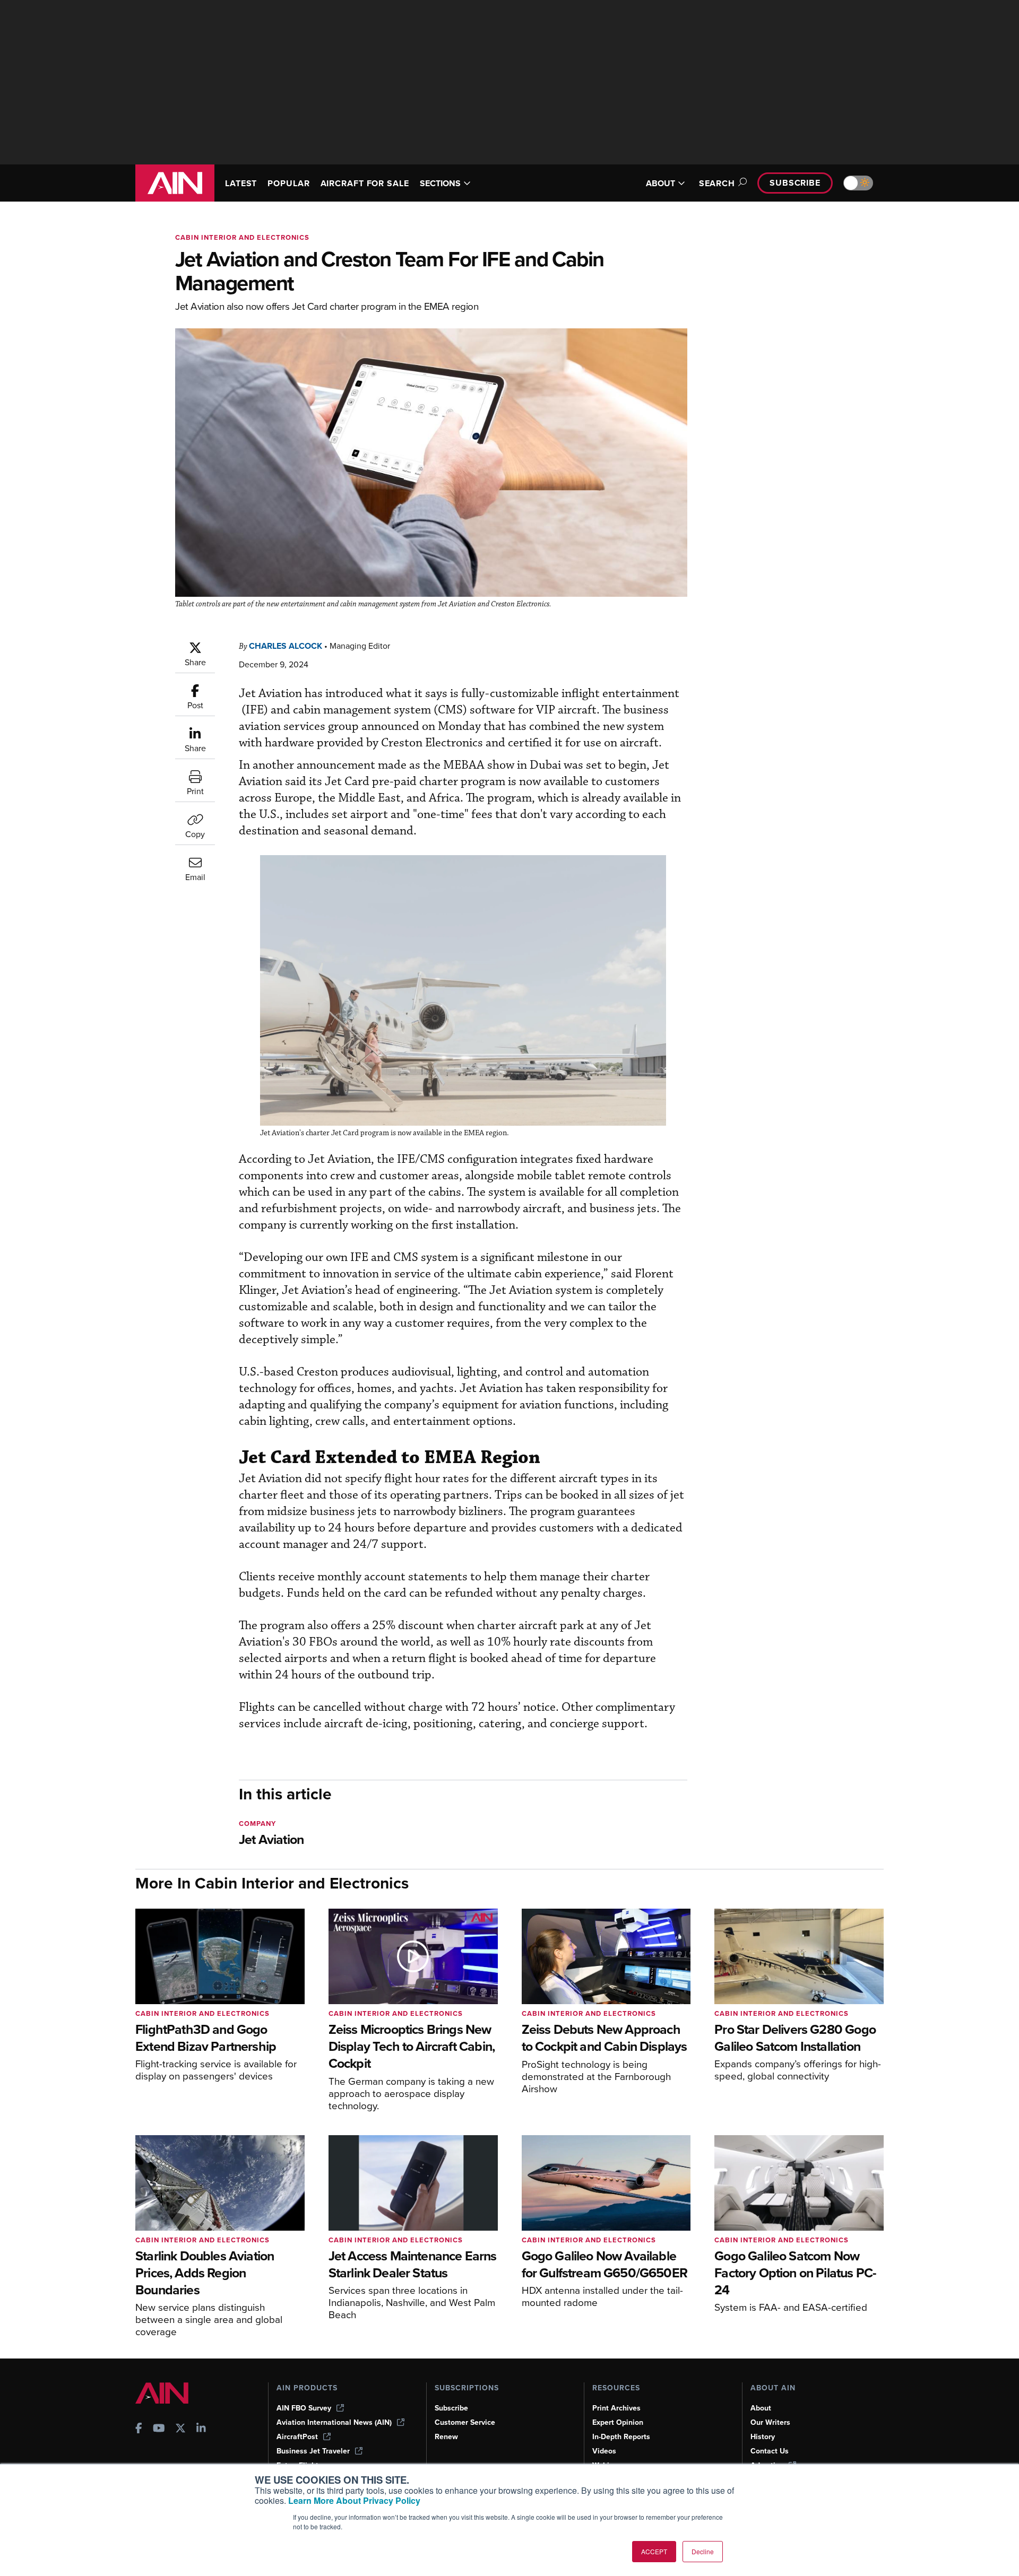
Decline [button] (703, 2551)
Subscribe (795, 183)
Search (717, 183)
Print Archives (616, 2408)
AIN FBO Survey (304, 2408)
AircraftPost (297, 2437)
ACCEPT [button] (654, 2551)
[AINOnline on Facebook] (139, 2429)
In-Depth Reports (621, 2437)
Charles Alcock (286, 646)
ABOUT (660, 183)
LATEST (241, 183)
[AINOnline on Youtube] (159, 2429)
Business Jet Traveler (313, 2451)
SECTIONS (440, 183)
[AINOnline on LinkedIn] (201, 2429)
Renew (446, 2437)
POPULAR (288, 183)
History (763, 2437)
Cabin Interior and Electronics (242, 237)
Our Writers (770, 2422)
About (761, 2408)
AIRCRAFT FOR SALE (365, 183)
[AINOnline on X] (180, 2429)
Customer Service (465, 2422)
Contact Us (770, 2451)
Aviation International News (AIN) (334, 2422)
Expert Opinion (618, 2422)
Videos (604, 2451)
